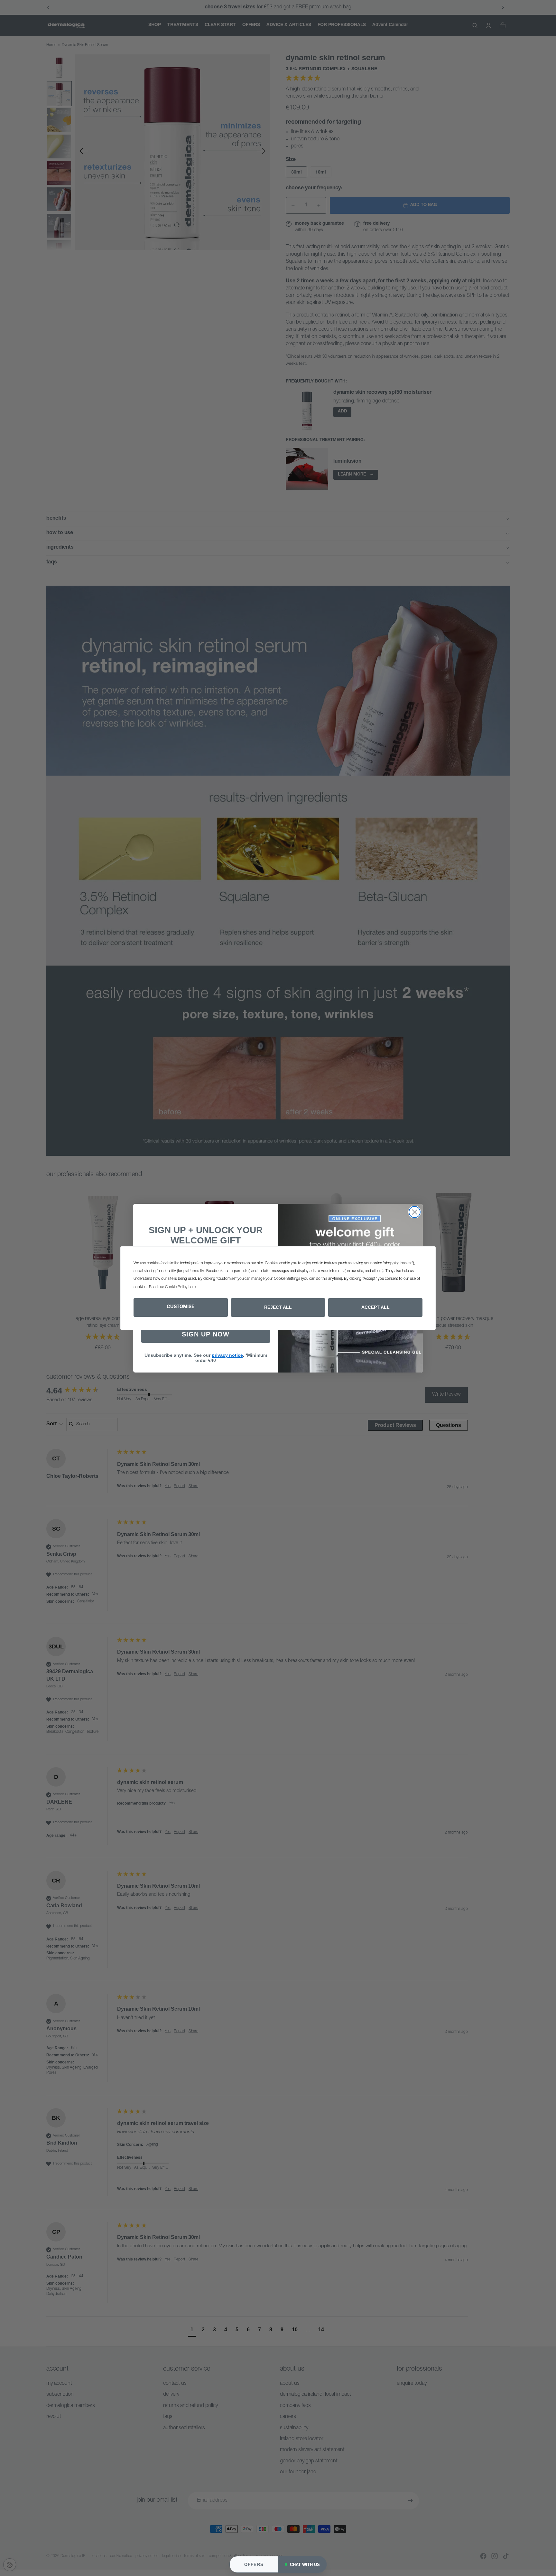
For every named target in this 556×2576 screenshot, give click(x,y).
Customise (181, 1307)
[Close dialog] (415, 1212)
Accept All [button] (375, 1307)
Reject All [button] (278, 1307)
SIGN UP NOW (206, 1334)
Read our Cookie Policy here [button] (172, 1287)
